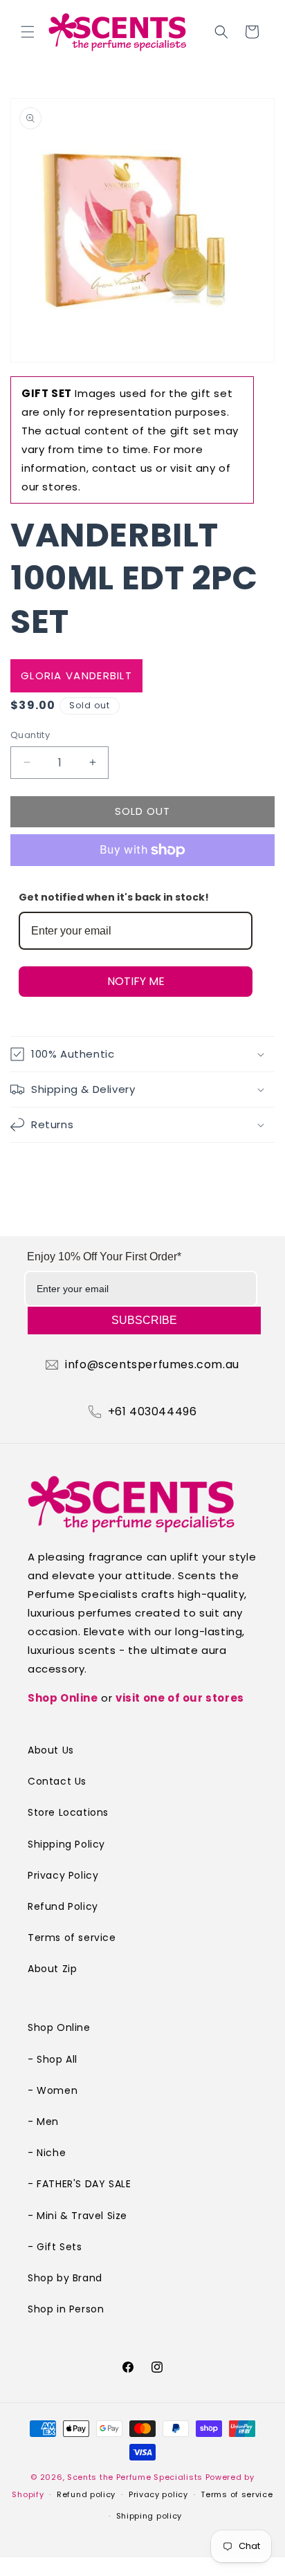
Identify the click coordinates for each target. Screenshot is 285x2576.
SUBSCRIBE (144, 1320)
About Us (51, 1750)
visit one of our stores (180, 1698)
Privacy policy (158, 2494)
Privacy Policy (63, 1875)
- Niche (47, 2153)
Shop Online (63, 1698)
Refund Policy (63, 1906)
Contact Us (57, 1781)
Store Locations (68, 1812)
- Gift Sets (55, 2247)
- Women (53, 2090)
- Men (43, 2122)
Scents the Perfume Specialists (135, 2477)
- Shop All (53, 2059)
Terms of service (72, 1938)
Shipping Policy (66, 1844)
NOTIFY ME (136, 981)
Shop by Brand (65, 2278)
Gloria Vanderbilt (76, 675)
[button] (28, 32)
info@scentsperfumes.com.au (152, 1365)
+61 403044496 (153, 1412)
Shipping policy (149, 2516)
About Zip (52, 1969)
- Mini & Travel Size (77, 2216)
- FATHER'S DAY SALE (79, 2184)
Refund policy (86, 2494)
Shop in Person (66, 2309)
